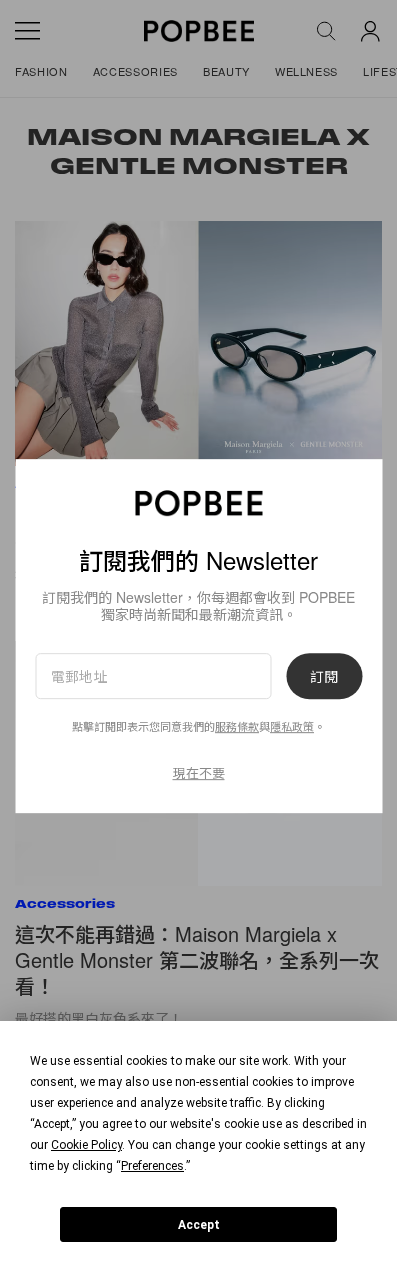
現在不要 (199, 772)
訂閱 (324, 676)
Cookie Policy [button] (86, 1145)
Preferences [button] (152, 1166)
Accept (199, 1225)
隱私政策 (292, 726)
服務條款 (237, 726)
